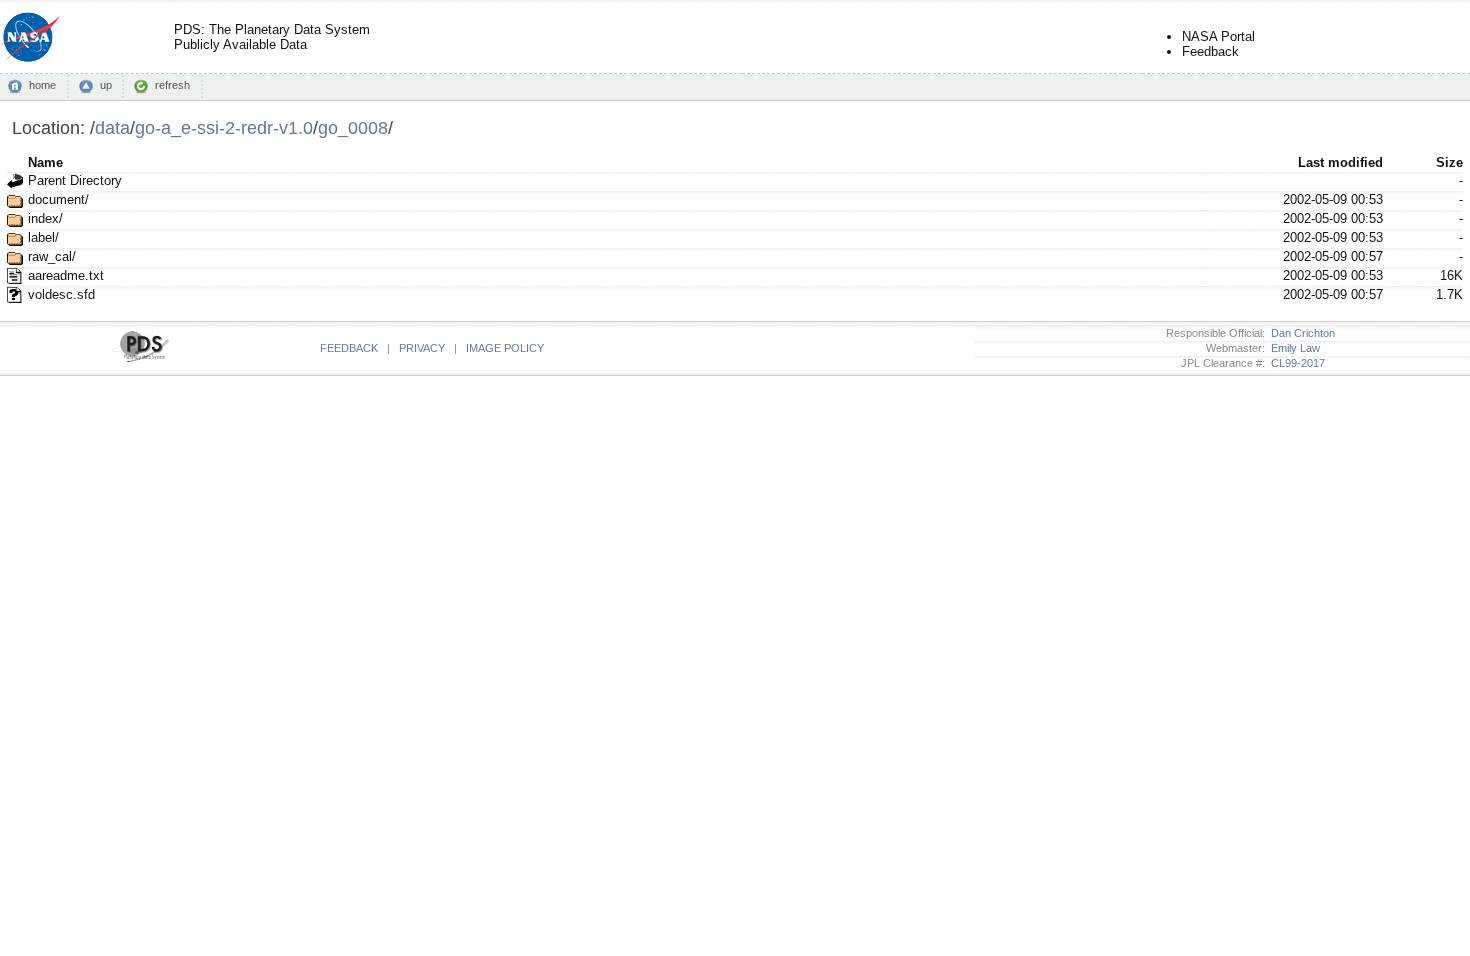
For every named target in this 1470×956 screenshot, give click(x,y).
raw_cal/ (52, 256)
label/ (43, 237)
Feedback (1210, 51)
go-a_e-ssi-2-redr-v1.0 (224, 127)
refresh (172, 85)
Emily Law (1292, 348)
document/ (58, 199)
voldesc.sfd (61, 294)
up (106, 85)
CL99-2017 (1295, 363)
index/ (45, 218)
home (42, 85)
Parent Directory (75, 180)
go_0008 (353, 127)
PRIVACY (422, 348)
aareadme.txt (66, 275)
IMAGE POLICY (505, 348)
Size (1449, 162)
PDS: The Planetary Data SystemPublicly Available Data (272, 37)
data (112, 127)
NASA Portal (1218, 36)
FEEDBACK (349, 348)
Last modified (1340, 162)
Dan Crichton (1300, 333)
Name (45, 162)
